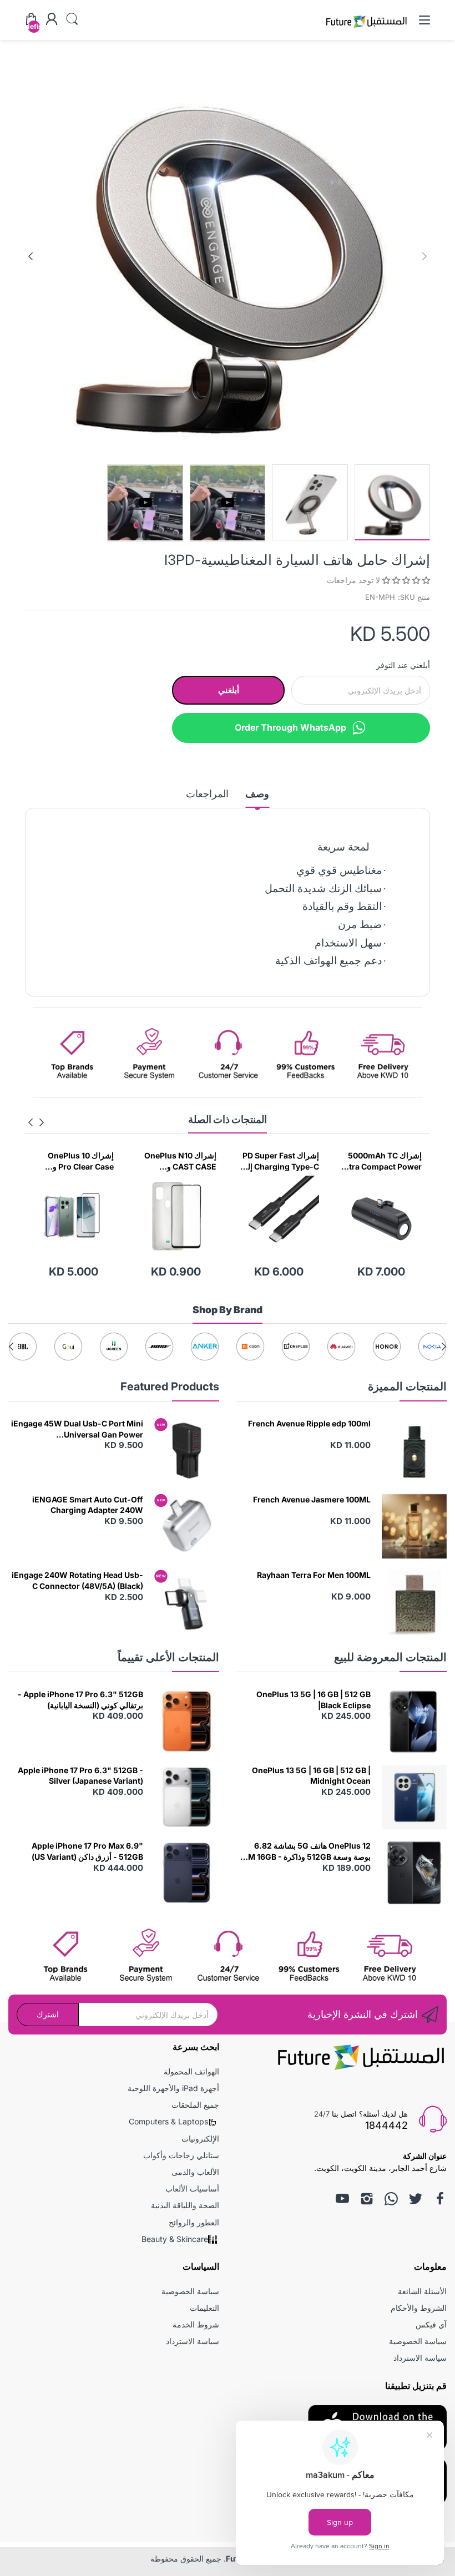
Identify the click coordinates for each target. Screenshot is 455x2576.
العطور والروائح (194, 2222)
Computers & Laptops (168, 2121)
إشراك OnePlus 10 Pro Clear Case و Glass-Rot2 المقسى (138, 1161)
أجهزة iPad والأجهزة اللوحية (173, 2088)
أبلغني (229, 690)
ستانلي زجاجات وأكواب (181, 2155)
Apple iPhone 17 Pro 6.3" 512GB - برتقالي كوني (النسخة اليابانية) (80, 1700)
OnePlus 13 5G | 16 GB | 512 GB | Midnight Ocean (311, 1776)
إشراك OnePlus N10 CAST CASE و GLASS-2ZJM (240, 1161)
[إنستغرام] (367, 2199)
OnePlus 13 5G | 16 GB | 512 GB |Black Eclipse (314, 1700)
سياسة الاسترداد (420, 2358)
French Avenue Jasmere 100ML (312, 1499)
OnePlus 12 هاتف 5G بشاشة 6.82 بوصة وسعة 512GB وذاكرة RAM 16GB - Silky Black (304, 1851)
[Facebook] (440, 2199)
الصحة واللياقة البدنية (185, 2205)
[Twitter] (416, 2199)
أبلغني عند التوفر (403, 665)
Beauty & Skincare (175, 2239)
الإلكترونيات (200, 2139)
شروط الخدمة (196, 2324)
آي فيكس (431, 2324)
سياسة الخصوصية (418, 2341)
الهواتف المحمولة (191, 2071)
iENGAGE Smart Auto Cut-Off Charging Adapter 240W (88, 1505)
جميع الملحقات (195, 2105)
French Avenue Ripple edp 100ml (309, 1423)
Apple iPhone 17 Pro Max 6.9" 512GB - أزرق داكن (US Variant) (87, 1851)
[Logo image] (432, 1347)
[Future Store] (366, 29)
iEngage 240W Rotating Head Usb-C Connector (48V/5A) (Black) (77, 1580)
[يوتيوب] (342, 2199)
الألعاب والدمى (195, 2172)
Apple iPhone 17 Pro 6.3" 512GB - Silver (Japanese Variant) (80, 1776)
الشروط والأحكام (419, 2308)
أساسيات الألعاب (192, 2188)
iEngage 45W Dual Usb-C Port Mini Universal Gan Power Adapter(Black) (77, 1429)
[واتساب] (391, 2199)
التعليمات (204, 2308)
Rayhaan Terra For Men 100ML (314, 1575)
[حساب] (52, 20)
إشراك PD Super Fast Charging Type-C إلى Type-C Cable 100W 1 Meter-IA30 (339, 1161)
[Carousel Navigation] (36, 1122)
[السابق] (31, 256)
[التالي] (424, 256)
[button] (405, 580)
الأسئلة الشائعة (422, 2291)
